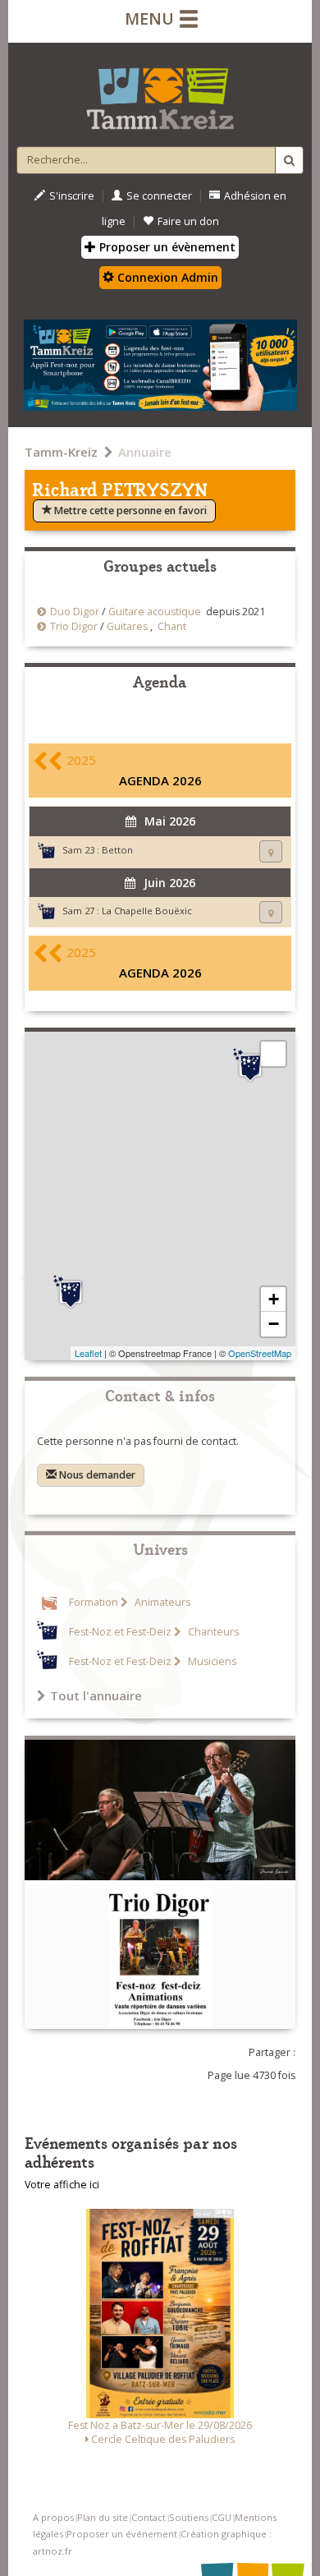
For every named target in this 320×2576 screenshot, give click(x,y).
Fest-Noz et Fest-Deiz (120, 1632)
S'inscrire (72, 196)
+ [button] (274, 1299)
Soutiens (189, 2517)
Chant (172, 626)
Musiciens (211, 1661)
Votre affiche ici (62, 2185)
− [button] (274, 1324)
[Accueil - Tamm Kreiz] (160, 92)
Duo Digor (75, 612)
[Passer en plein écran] (273, 1054)
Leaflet (88, 1353)
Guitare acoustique (155, 612)
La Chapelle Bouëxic (147, 911)
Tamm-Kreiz (61, 452)
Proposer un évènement (166, 247)
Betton (117, 850)
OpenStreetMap (260, 1353)
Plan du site (103, 2517)
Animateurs (161, 1602)
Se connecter (159, 196)
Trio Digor (74, 626)
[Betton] (250, 1065)
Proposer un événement (122, 2534)
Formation (94, 1602)
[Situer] (271, 851)
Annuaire (145, 452)
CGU (222, 2517)
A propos (53, 2517)
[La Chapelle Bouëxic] (71, 1292)
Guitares (127, 626)
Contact (149, 2517)
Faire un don (188, 221)
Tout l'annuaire (96, 1695)
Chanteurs (212, 1632)
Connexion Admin (166, 277)
